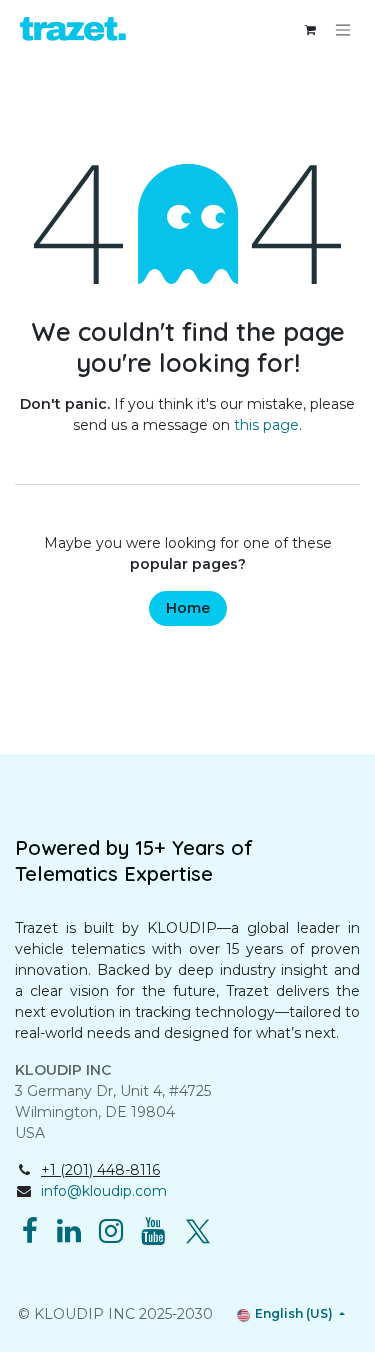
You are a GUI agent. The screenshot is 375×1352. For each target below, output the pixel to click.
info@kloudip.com (104, 1191)
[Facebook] (30, 1231)
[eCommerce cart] (310, 30)
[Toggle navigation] (343, 30)
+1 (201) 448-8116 (100, 1170)
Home (188, 608)
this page (266, 425)
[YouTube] (153, 1231)
